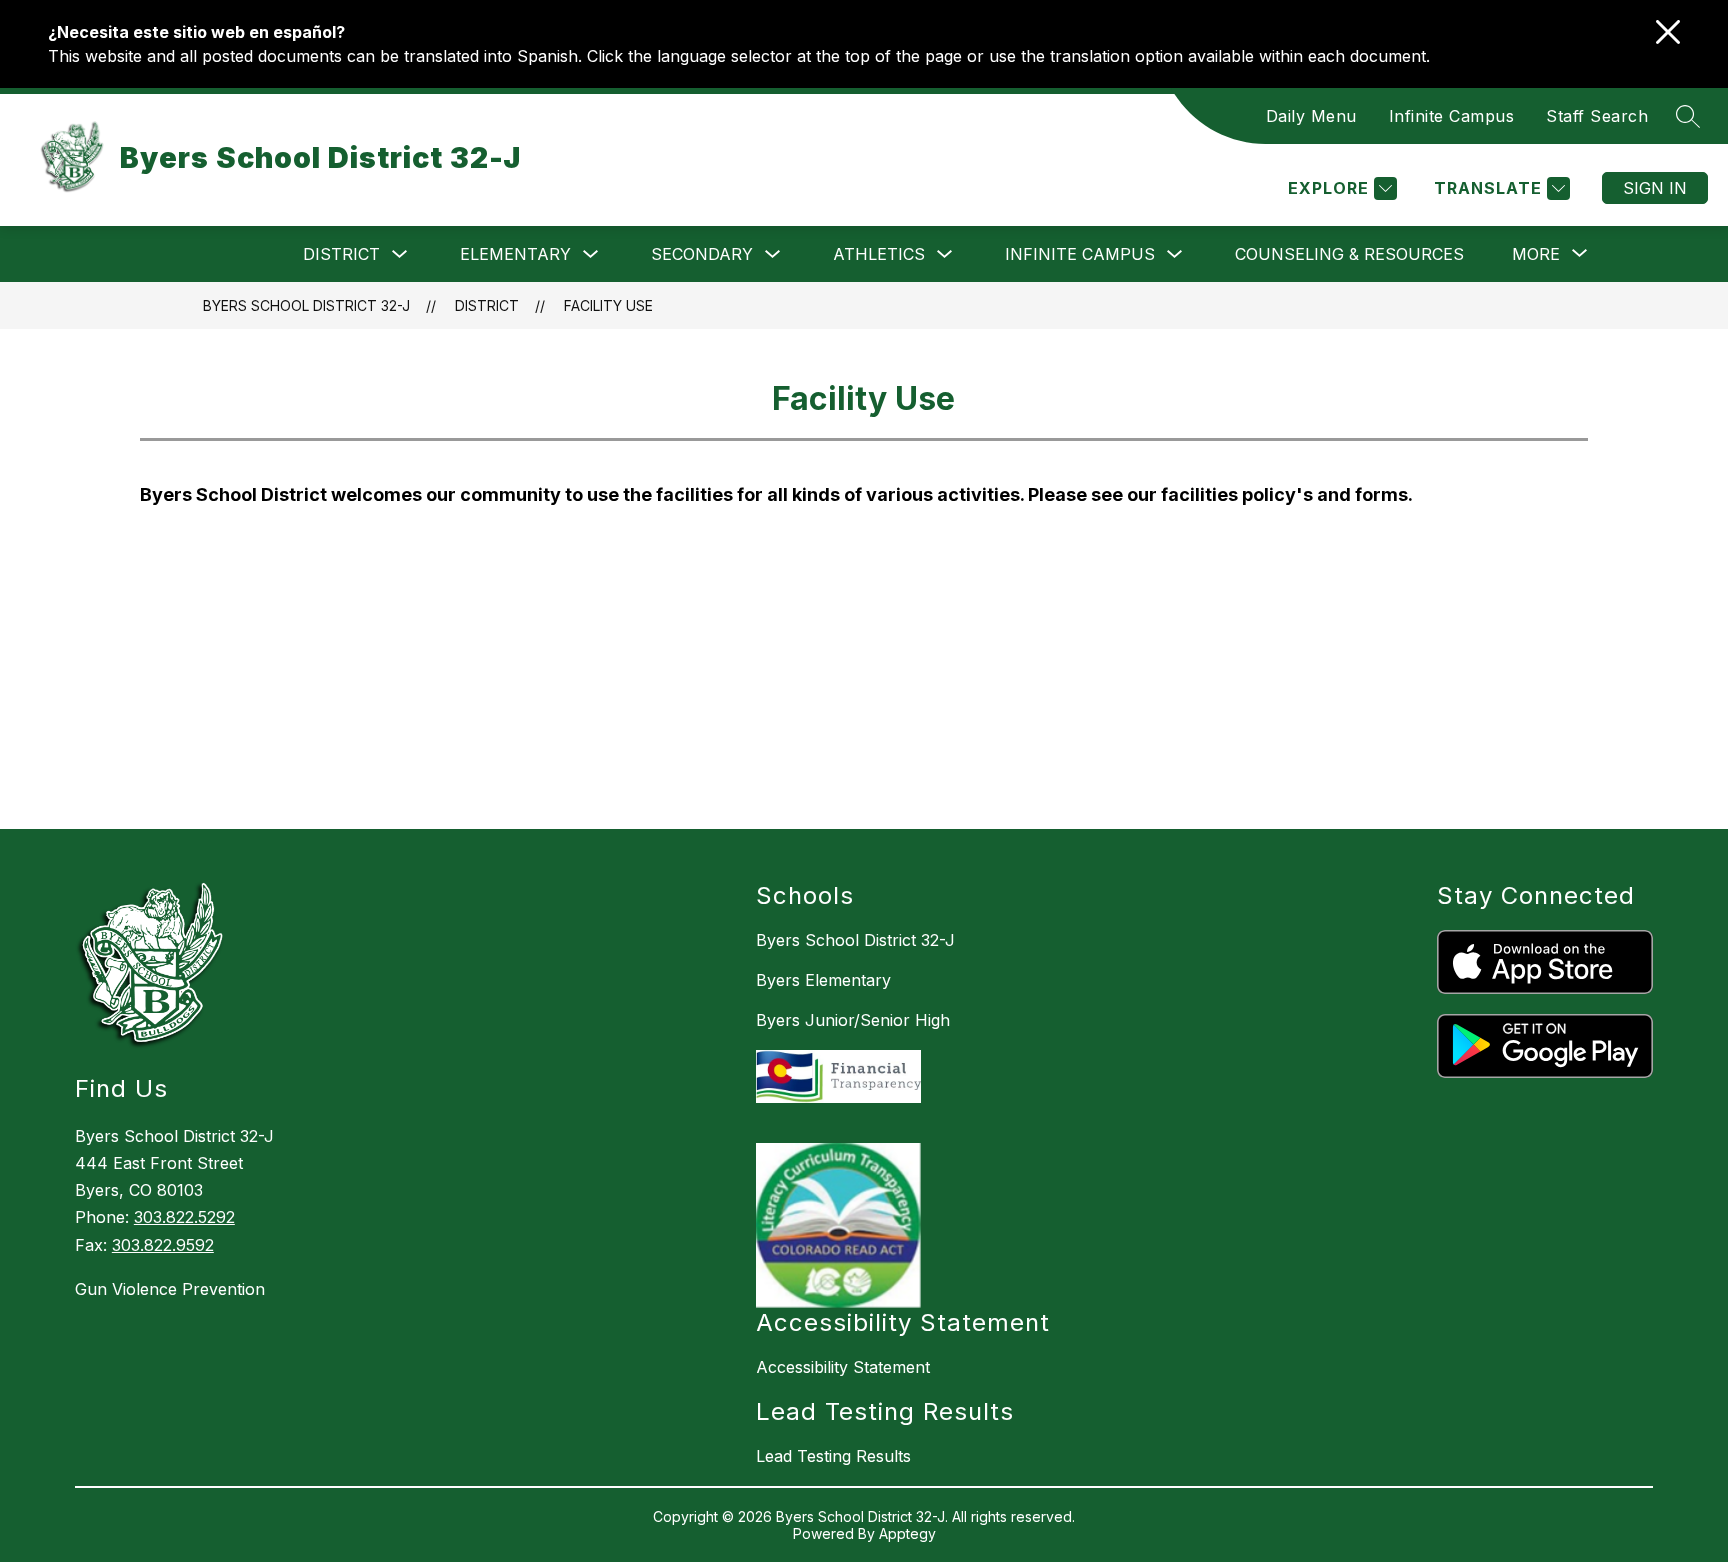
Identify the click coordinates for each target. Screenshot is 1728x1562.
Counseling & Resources (1349, 254)
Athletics (879, 254)
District (341, 254)
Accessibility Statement (843, 1367)
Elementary (515, 254)
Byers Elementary (823, 980)
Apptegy (907, 1533)
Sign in (1655, 188)
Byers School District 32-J (306, 305)
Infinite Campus (1452, 116)
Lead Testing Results (833, 1456)
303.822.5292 (184, 1217)
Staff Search (1597, 116)
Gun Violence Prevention (170, 1289)
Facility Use (608, 305)
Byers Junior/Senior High (853, 1020)
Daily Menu (1311, 116)
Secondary (702, 254)
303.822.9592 (163, 1245)
